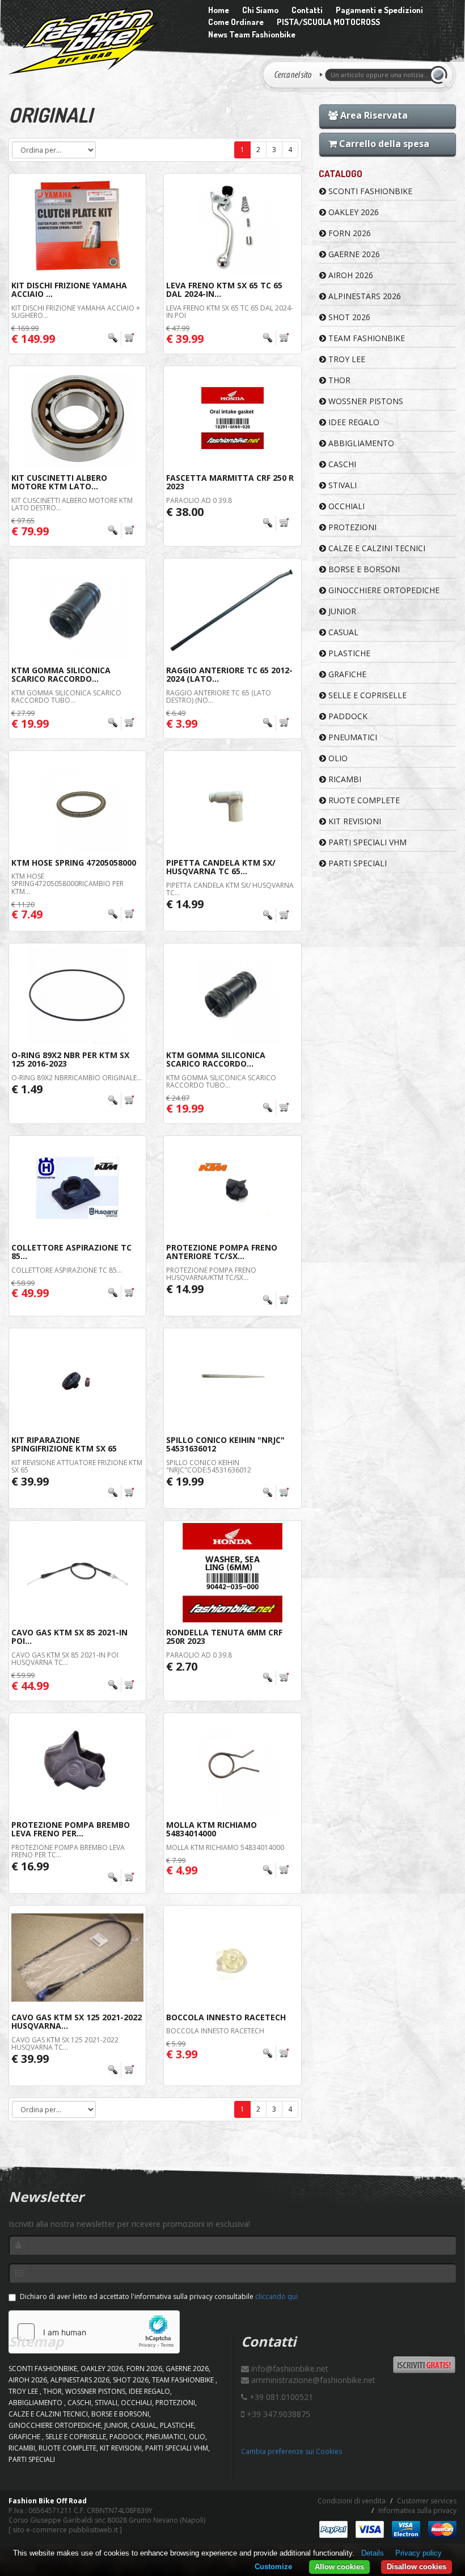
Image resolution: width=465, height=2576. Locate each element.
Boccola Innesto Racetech (226, 2017)
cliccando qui (276, 2296)
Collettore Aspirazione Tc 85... (71, 1252)
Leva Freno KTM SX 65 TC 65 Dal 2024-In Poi (230, 312)
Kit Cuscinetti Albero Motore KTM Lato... (59, 482)
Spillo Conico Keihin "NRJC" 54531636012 (225, 1444)
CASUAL (342, 632)
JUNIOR (341, 611)
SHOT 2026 (348, 317)
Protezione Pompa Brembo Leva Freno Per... (71, 1829)
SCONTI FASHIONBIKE (369, 191)
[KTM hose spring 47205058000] (77, 803)
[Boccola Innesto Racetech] (232, 1958)
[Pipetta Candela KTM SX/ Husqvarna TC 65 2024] (232, 803)
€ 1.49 (27, 1089)
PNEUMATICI (352, 737)
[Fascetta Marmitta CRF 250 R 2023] (232, 418)
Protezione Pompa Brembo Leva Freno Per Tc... (68, 1851)
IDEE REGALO (353, 422)
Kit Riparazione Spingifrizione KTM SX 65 (64, 1444)
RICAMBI (344, 779)
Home (219, 10)
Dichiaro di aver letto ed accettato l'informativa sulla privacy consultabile (159, 2296)
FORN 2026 (348, 233)
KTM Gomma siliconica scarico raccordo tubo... (66, 697)
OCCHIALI (345, 506)
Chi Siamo (260, 10)
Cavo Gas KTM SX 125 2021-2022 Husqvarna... (77, 2021)
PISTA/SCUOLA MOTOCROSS (328, 22)
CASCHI (341, 464)
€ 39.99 (30, 1481)
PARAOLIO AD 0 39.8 (199, 500)
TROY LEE (346, 359)
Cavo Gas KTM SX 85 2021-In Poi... (69, 1637)
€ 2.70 (182, 1666)
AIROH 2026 (350, 275)
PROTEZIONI (351, 527)
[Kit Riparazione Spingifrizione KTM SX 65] (77, 1380)
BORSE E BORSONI (363, 569)
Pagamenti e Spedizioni (379, 10)
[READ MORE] (121, 338)
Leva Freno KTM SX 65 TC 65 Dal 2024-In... (224, 290)
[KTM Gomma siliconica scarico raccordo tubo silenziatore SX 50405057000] (77, 611)
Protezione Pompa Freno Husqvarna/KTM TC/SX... (211, 1274)
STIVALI (341, 485)
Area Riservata (373, 115)
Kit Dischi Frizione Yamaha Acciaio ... (69, 290)
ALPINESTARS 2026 (363, 296)
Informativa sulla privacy (417, 2510)
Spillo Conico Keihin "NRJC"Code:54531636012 (209, 1466)
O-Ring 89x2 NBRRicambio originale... (77, 1078)
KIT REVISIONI (354, 821)
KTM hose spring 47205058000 (74, 863)
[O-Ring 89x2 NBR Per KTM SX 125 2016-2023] (77, 995)
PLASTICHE (348, 653)
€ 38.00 (185, 512)
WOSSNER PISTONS (365, 401)
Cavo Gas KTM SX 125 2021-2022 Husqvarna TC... (65, 2044)
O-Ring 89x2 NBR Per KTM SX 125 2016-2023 (70, 1059)
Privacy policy (418, 2553)
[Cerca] (441, 75)
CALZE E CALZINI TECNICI (376, 548)
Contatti (307, 10)
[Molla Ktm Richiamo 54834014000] (232, 1765)
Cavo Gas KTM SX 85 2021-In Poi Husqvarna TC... (65, 1659)
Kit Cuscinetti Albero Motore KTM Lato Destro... (72, 504)
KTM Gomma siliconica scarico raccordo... (61, 674)
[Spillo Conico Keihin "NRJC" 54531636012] (232, 1380)
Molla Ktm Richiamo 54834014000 (212, 1829)
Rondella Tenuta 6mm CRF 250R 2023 (224, 1637)
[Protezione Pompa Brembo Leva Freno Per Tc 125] (77, 1765)
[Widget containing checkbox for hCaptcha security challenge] (94, 2332)
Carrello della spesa (383, 144)
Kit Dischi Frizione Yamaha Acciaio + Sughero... (76, 312)
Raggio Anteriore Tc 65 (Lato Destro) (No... (219, 697)
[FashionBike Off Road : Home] (97, 41)
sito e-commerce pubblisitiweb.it (65, 2530)
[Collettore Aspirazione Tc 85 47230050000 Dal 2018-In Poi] (77, 1188)
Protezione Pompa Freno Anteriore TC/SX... (222, 1252)
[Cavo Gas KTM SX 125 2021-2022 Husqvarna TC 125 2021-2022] (77, 1958)
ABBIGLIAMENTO (360, 443)
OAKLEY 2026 (352, 212)
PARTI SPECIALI (356, 863)
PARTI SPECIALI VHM (366, 842)
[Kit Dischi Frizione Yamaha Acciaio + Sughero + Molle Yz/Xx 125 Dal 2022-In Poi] (77, 226)
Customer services (427, 2501)
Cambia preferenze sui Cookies (291, 2451)
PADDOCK (347, 716)
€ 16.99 (30, 1866)
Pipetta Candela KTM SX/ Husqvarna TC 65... (221, 867)
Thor (338, 380)
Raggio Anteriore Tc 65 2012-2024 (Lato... (229, 674)
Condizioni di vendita (352, 2501)
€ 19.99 (185, 1481)
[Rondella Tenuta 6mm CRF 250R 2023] (232, 1573)
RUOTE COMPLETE (363, 800)
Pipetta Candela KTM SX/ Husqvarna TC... (230, 889)
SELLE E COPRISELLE (366, 695)
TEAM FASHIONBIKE (365, 338)
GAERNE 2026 (353, 254)
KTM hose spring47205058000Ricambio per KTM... (67, 884)
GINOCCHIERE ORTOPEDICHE (383, 590)
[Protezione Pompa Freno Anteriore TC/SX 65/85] (232, 1188)
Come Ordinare (236, 22)
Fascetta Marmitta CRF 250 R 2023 (230, 482)
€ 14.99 (185, 904)
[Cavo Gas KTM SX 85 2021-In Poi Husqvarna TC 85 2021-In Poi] (77, 1573)
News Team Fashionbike (252, 34)
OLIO (337, 758)
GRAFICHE (346, 674)
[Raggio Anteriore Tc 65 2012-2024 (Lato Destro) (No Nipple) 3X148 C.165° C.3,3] (232, 611)
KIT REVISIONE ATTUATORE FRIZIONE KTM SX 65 (77, 1466)
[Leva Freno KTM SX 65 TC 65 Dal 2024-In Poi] (232, 226)
